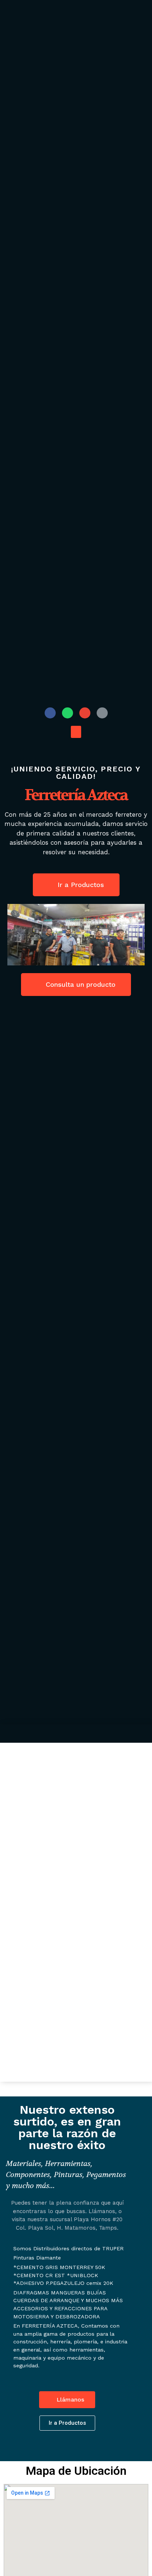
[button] (76, 732)
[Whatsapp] (68, 713)
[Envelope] (85, 713)
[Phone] (102, 713)
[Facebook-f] (50, 713)
